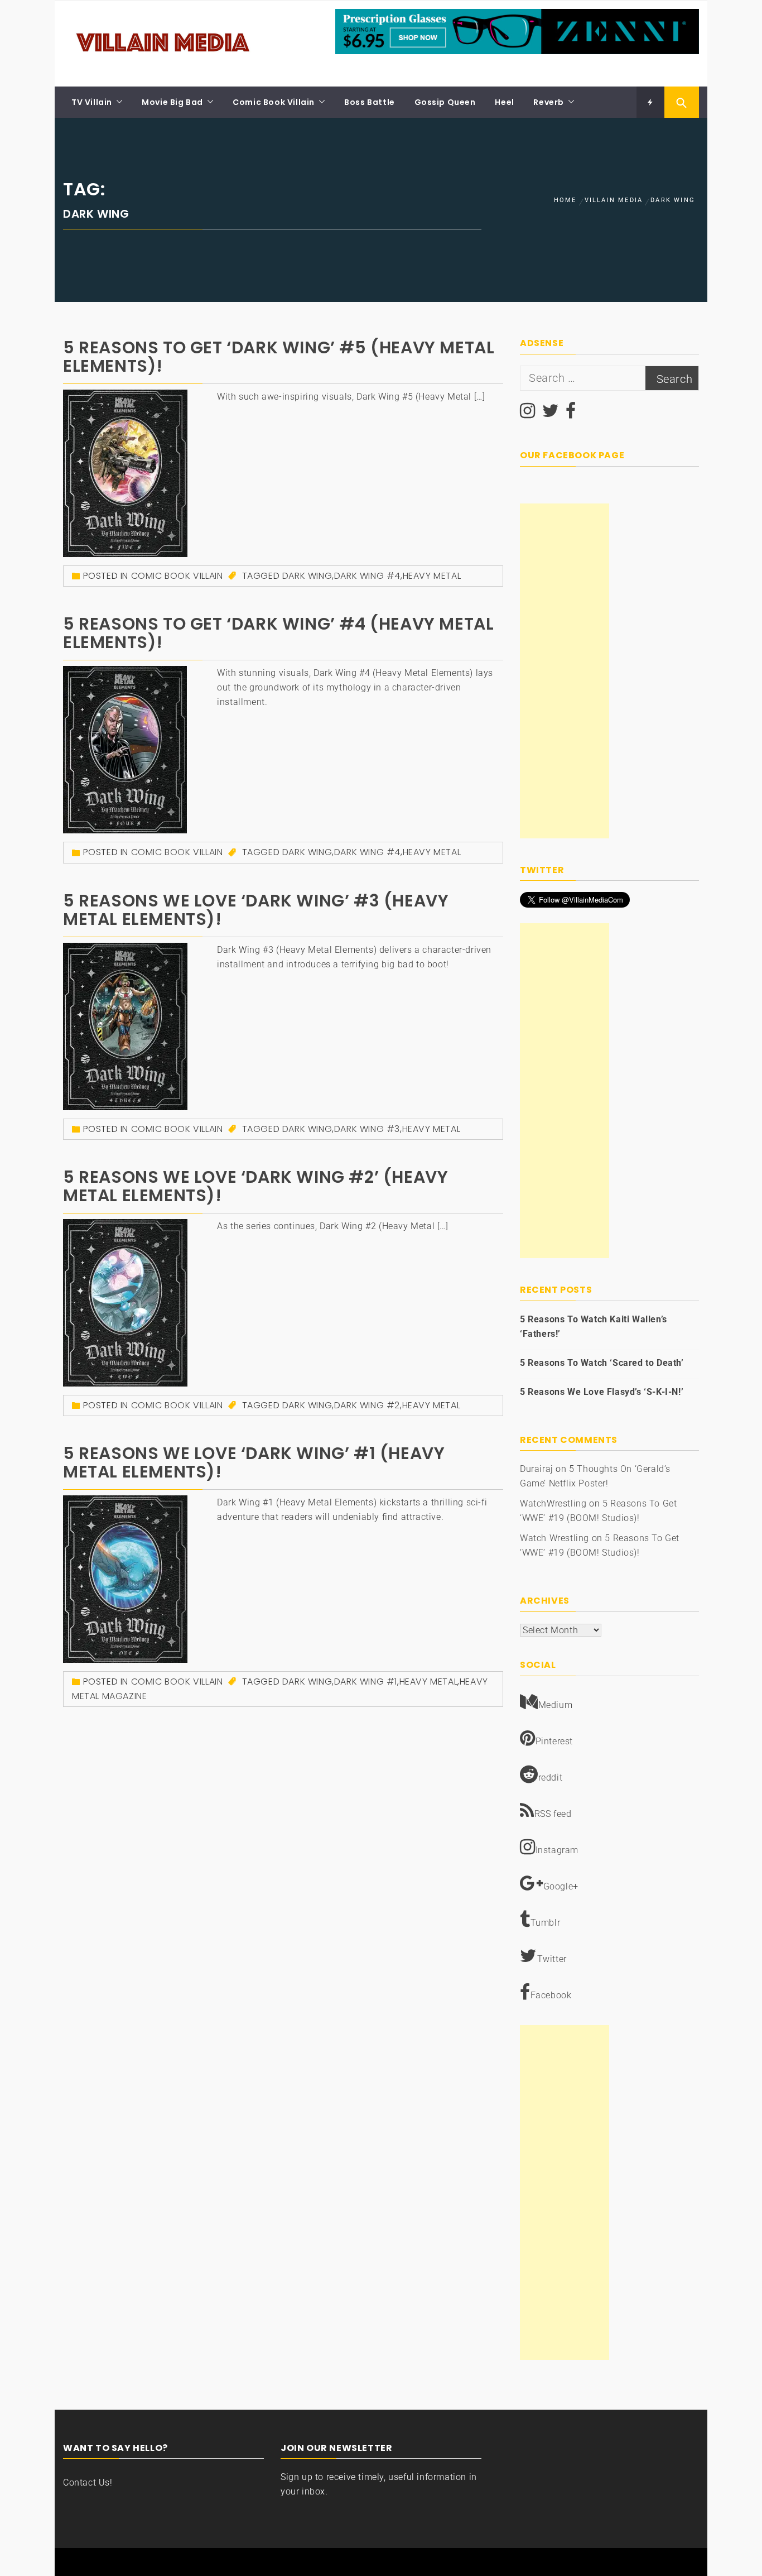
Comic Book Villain (274, 102)
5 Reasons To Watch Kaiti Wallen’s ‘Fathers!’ (594, 1327)
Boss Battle (370, 102)
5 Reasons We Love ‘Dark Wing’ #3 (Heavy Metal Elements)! (256, 910)
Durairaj (537, 1469)
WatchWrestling (553, 1503)
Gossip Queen (445, 102)
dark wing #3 (367, 1129)
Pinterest (554, 1741)
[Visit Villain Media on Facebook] (571, 414)
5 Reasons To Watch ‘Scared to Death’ (602, 1363)
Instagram (557, 1850)
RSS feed (553, 1814)
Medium (556, 1705)
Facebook (551, 1995)
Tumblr (546, 1923)
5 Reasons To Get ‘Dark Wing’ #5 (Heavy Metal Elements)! (279, 357)
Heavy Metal (432, 576)
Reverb (549, 102)
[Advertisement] (565, 671)
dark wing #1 (366, 1682)
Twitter (552, 1959)
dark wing (307, 576)
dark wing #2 (367, 1405)
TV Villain (92, 102)
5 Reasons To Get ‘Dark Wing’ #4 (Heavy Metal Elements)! (278, 633)
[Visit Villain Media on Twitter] (551, 414)
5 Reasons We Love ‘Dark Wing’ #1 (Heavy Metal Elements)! (254, 1462)
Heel (504, 102)
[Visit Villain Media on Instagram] (528, 414)
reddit (551, 1778)
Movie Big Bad (172, 102)
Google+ (561, 1886)
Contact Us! (88, 2483)
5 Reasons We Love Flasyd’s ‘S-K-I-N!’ (602, 1392)
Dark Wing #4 (367, 576)
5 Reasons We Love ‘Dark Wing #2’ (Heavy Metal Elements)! (255, 1186)
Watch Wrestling (554, 1538)
